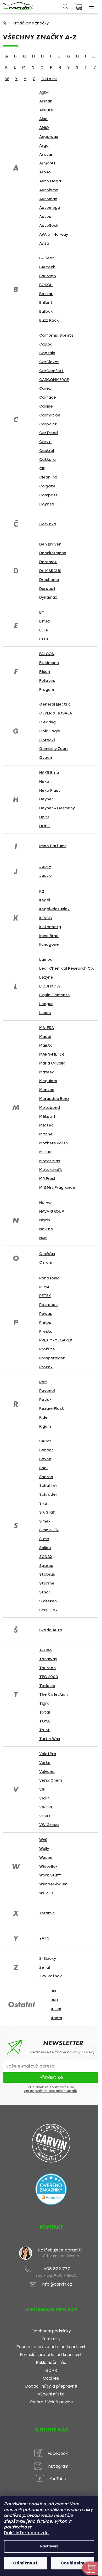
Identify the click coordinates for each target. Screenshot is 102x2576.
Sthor (45, 1592)
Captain (47, 353)
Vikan (44, 1798)
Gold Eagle (50, 731)
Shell (44, 1468)
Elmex (45, 621)
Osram (46, 1263)
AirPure (46, 110)
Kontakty (51, 2339)
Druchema (49, 580)
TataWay (48, 1659)
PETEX (45, 1296)
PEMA (44, 1287)
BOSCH (46, 285)
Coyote (47, 504)
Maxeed (47, 1072)
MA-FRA (47, 1028)
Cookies (51, 2379)
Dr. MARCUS (50, 571)
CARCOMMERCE (54, 380)
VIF (42, 1789)
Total (44, 1712)
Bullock (46, 312)
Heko (44, 782)
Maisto (46, 1045)
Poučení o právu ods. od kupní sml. (51, 2347)
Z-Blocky (48, 1959)
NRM (43, 1238)
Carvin (45, 442)
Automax (48, 199)
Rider (44, 1418)
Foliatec (47, 681)
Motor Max (50, 1161)
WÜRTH (46, 1893)
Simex (45, 1521)
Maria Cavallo (52, 1063)
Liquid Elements (54, 995)
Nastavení (49, 2546)
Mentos (47, 1090)
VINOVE (46, 1807)
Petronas (48, 1305)
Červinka (48, 524)
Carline (46, 406)
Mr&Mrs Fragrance (57, 1188)
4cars (56, 2018)
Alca (43, 119)
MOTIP (45, 1152)
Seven (45, 1459)
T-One (46, 1650)
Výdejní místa (51, 2394)
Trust (44, 1730)
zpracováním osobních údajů (50, 2091)
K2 (42, 891)
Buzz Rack (49, 320)
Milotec (46, 1125)
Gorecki (47, 740)
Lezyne (46, 977)
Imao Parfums (53, 846)
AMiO (44, 128)
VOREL (45, 1816)
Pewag (46, 1314)
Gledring (47, 722)
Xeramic (47, 1913)
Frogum (47, 690)
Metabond (50, 1108)
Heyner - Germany (57, 808)
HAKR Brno (49, 773)
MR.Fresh (48, 1179)
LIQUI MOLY (50, 986)
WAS (43, 1840)
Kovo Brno (49, 936)
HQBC (45, 826)
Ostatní (49, 79)
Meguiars (48, 1081)
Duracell (47, 589)
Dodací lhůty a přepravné (51, 2386)
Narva (45, 1203)
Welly (44, 1849)
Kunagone (49, 945)
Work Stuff (50, 1875)
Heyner (46, 799)
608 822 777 (57, 2269)
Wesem (46, 1858)
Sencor (46, 1450)
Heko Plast (50, 791)
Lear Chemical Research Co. (67, 968)
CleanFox (48, 477)
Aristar (46, 155)
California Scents (56, 335)
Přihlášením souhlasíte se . (51, 2089)
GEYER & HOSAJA (56, 713)
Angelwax (49, 137)
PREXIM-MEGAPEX (56, 1340)
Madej (45, 1037)
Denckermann (53, 553)
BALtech (47, 267)
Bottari (46, 294)
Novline (46, 1229)
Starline (47, 1583)
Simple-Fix (49, 1530)
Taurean (47, 1668)
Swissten (48, 1601)
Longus (46, 1004)
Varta (45, 1763)
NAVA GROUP (52, 1212)
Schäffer (48, 1486)
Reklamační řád (51, 2363)
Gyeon (46, 758)
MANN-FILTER (52, 1054)
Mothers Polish (53, 1143)
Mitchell (47, 1134)
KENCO (46, 918)
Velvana (47, 1772)
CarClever (49, 362)
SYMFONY (49, 1610)
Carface (48, 397)
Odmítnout (25, 2563)
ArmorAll (47, 163)
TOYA (44, 1721)
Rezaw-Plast (52, 1409)
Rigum (45, 1426)
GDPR (51, 2371)
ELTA (44, 630)
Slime (44, 1539)
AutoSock (49, 226)
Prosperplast (52, 1358)
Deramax (48, 562)
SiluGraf (47, 1512)
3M (53, 1991)
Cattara (47, 460)
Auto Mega (50, 181)
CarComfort (51, 371)
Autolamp (49, 190)
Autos (45, 217)
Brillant (46, 303)
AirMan (46, 101)
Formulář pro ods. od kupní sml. (51, 2355)
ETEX (44, 639)
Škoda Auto (51, 1630)
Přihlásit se (51, 2077)
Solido (45, 1548)
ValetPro (48, 1754)
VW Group (49, 1825)
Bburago (48, 276)
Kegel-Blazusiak (55, 909)
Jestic (45, 876)
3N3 (54, 2000)
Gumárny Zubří (53, 749)
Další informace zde (26, 2533)
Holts (44, 817)
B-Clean (47, 258)
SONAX (46, 1557)
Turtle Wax (50, 1739)
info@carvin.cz (57, 2284)
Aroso (45, 172)
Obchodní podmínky (51, 2331)
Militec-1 (47, 1117)
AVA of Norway (54, 235)
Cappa (46, 344)
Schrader (48, 1495)
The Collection (53, 1695)
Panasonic (49, 1278)
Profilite (47, 1349)
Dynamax (48, 597)
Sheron (46, 1477)
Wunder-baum (53, 1884)
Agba (44, 92)
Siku (43, 1503)
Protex (46, 1367)
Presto (46, 1332)
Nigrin (45, 1220)
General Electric (55, 704)
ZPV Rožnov (50, 1976)
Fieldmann (49, 663)
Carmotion (50, 415)
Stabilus (47, 1574)
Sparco (46, 1566)
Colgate (47, 486)
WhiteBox (48, 1867)
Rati (43, 1382)
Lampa (46, 960)
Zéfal (44, 1968)
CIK (42, 469)
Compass (48, 495)
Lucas (45, 1013)
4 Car (56, 2009)
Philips (45, 1323)
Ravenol (47, 1391)
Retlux (45, 1400)
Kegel (45, 900)
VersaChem (50, 1780)
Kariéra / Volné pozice (51, 2402)
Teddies (47, 1686)
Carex (45, 389)
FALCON (47, 654)
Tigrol (45, 1703)
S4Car (45, 1441)
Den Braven (50, 544)
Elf (42, 612)
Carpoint (48, 424)
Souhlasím (73, 2563)
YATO (44, 1938)
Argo (44, 146)
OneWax (47, 1254)
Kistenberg (50, 927)
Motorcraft (51, 1170)
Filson (45, 672)
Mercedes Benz (54, 1099)
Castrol (47, 451)
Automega (50, 208)
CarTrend (49, 433)
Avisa (44, 243)
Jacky (45, 867)
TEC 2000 (49, 1677)
